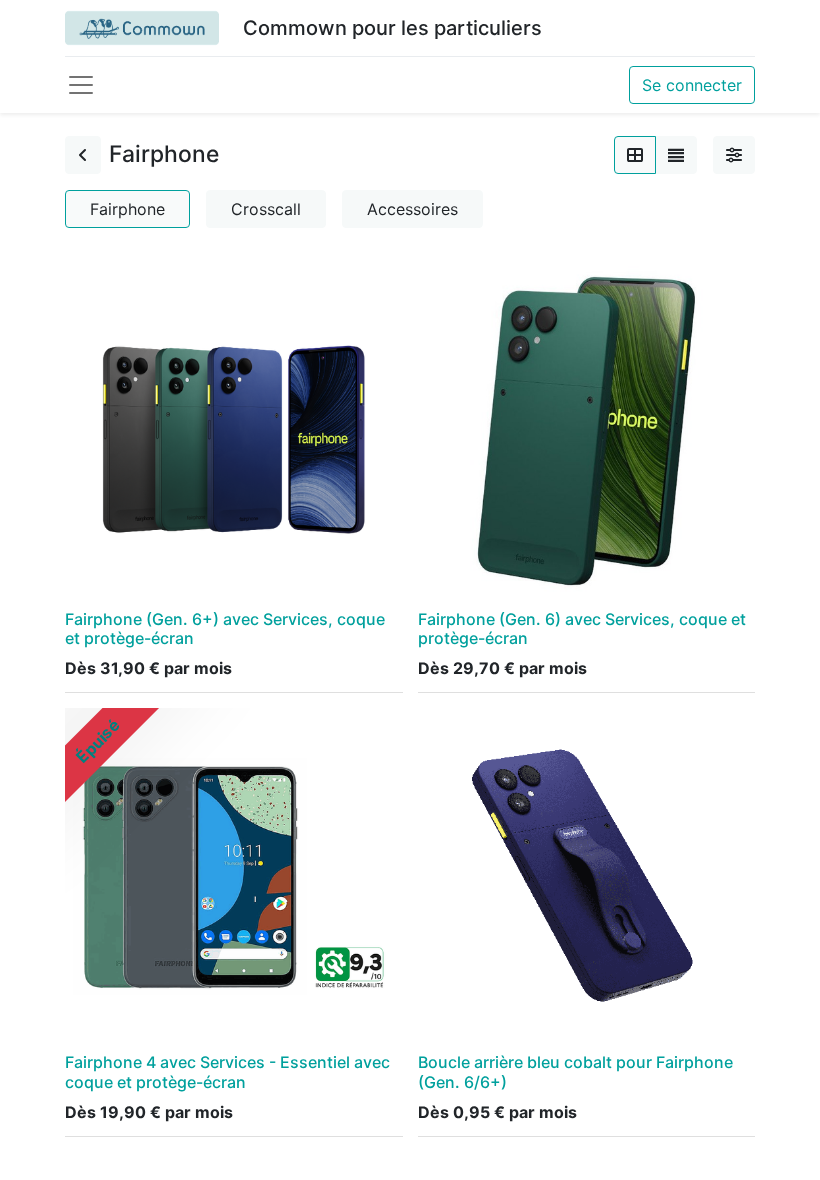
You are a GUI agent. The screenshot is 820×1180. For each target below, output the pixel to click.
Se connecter (692, 85)
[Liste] (676, 155)
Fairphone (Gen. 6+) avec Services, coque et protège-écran (225, 628)
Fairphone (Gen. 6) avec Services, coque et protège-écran (582, 628)
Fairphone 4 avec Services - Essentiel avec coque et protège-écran (227, 1071)
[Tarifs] (635, 155)
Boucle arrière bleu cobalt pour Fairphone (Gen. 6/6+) (575, 1071)
